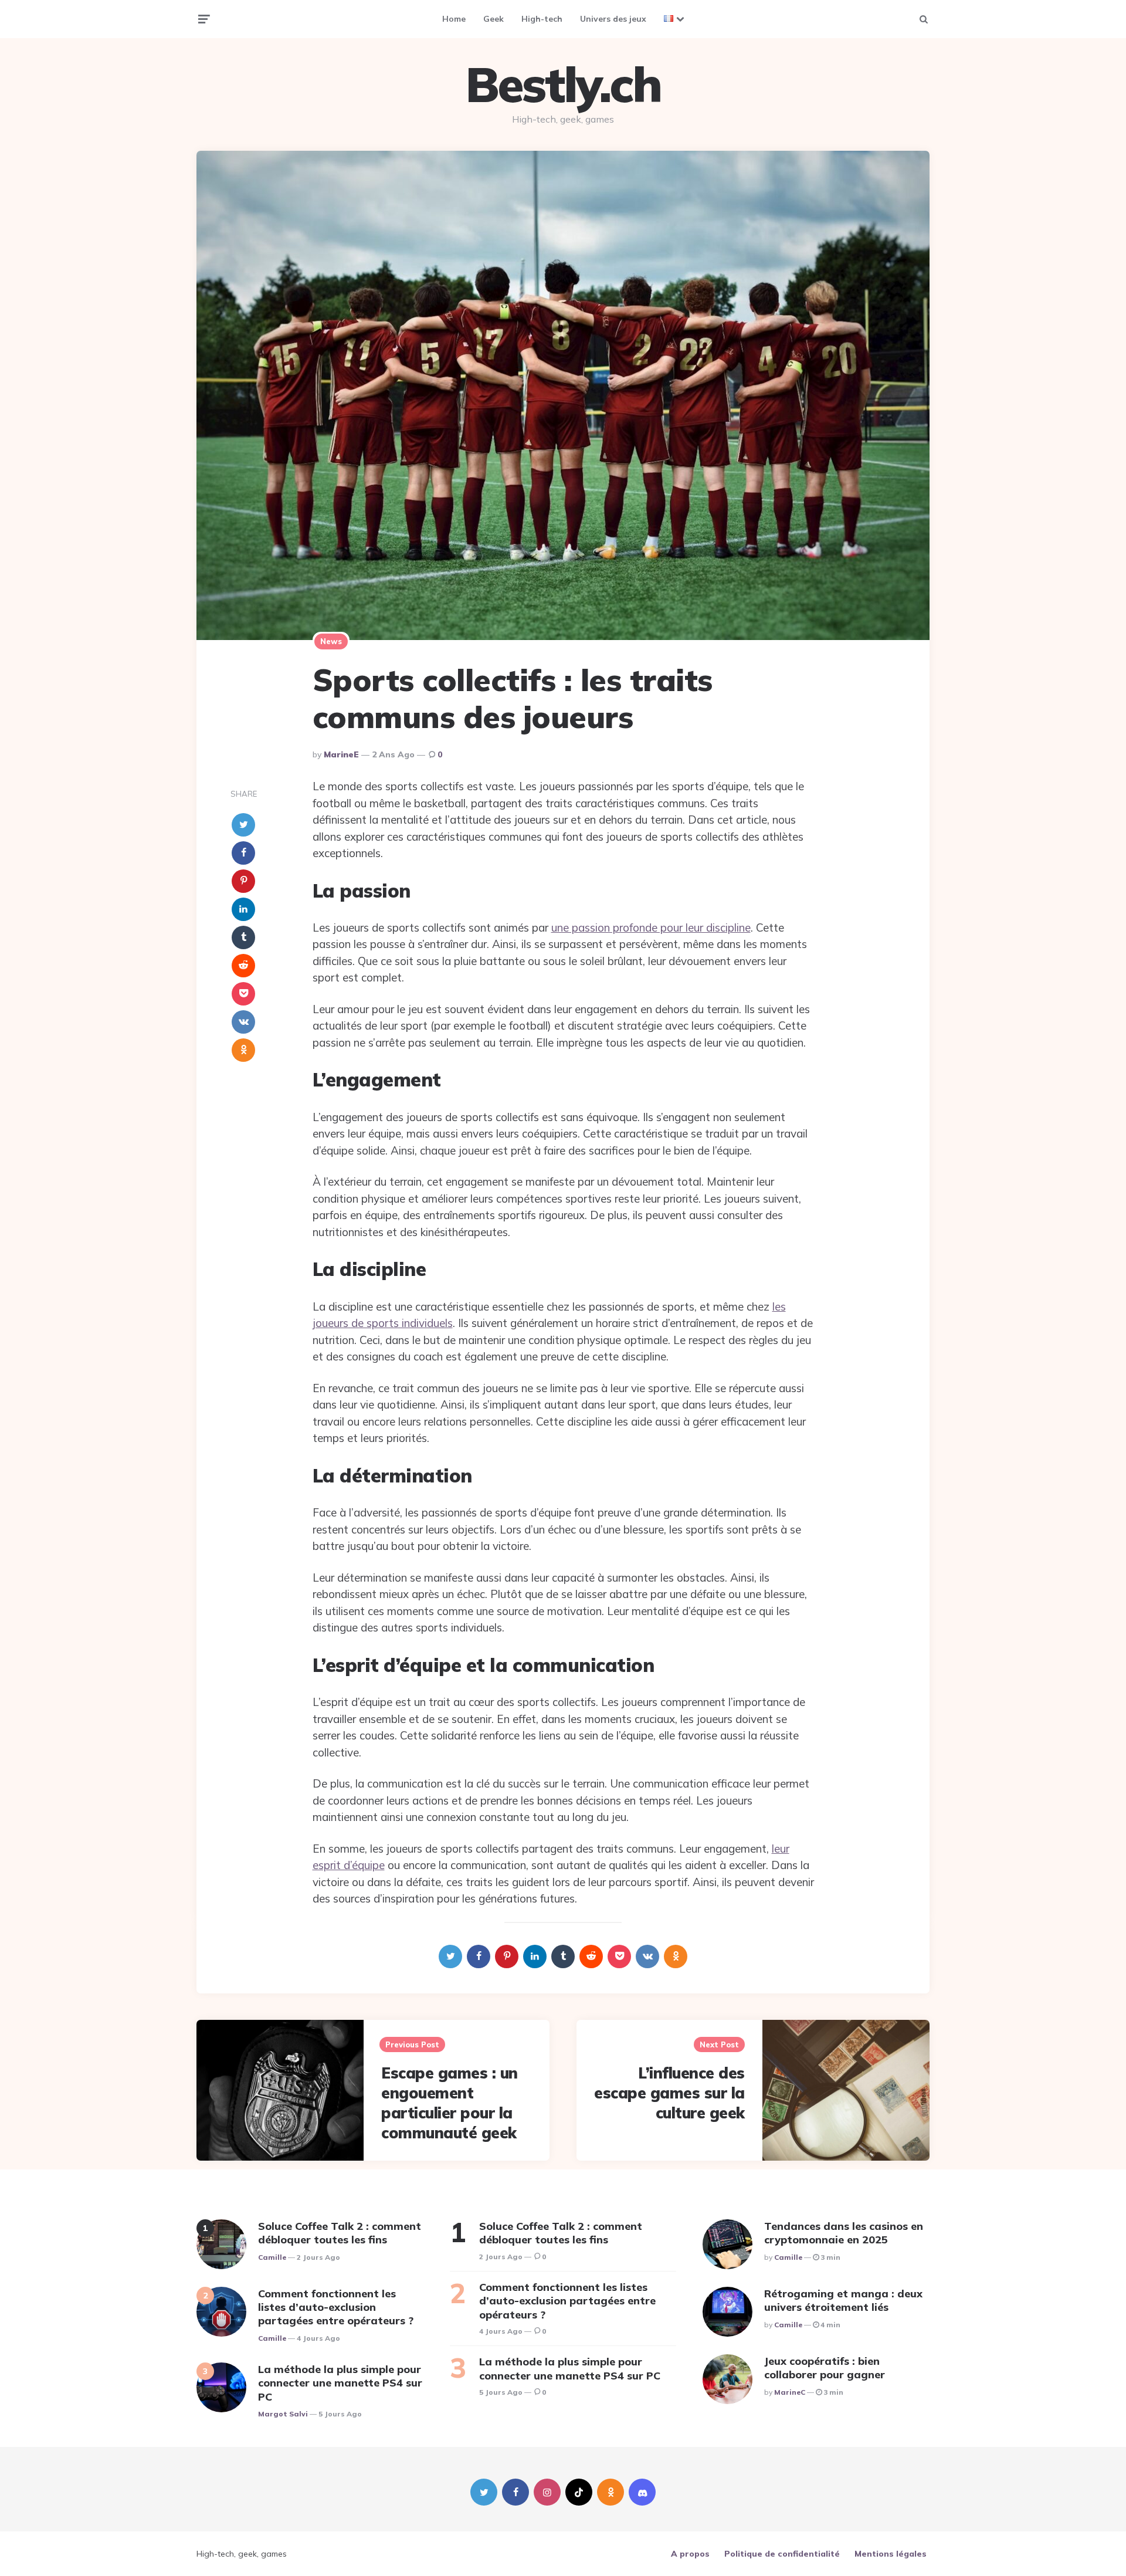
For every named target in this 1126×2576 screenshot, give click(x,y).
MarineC (790, 2392)
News (331, 641)
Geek (494, 19)
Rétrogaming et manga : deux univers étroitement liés (843, 2300)
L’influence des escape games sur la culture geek (669, 2093)
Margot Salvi (283, 2414)
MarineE (341, 754)
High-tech (542, 19)
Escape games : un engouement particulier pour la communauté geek (450, 2103)
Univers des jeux (613, 19)
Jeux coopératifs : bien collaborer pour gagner (825, 2368)
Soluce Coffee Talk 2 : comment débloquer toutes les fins (340, 2233)
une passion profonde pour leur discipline (651, 928)
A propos (690, 2554)
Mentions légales (891, 2554)
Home (454, 19)
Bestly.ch (563, 84)
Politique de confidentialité (782, 2554)
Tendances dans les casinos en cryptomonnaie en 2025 (844, 2233)
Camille (272, 2257)
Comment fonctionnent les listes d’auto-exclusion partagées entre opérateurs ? (336, 2307)
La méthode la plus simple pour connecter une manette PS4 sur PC (340, 2383)
